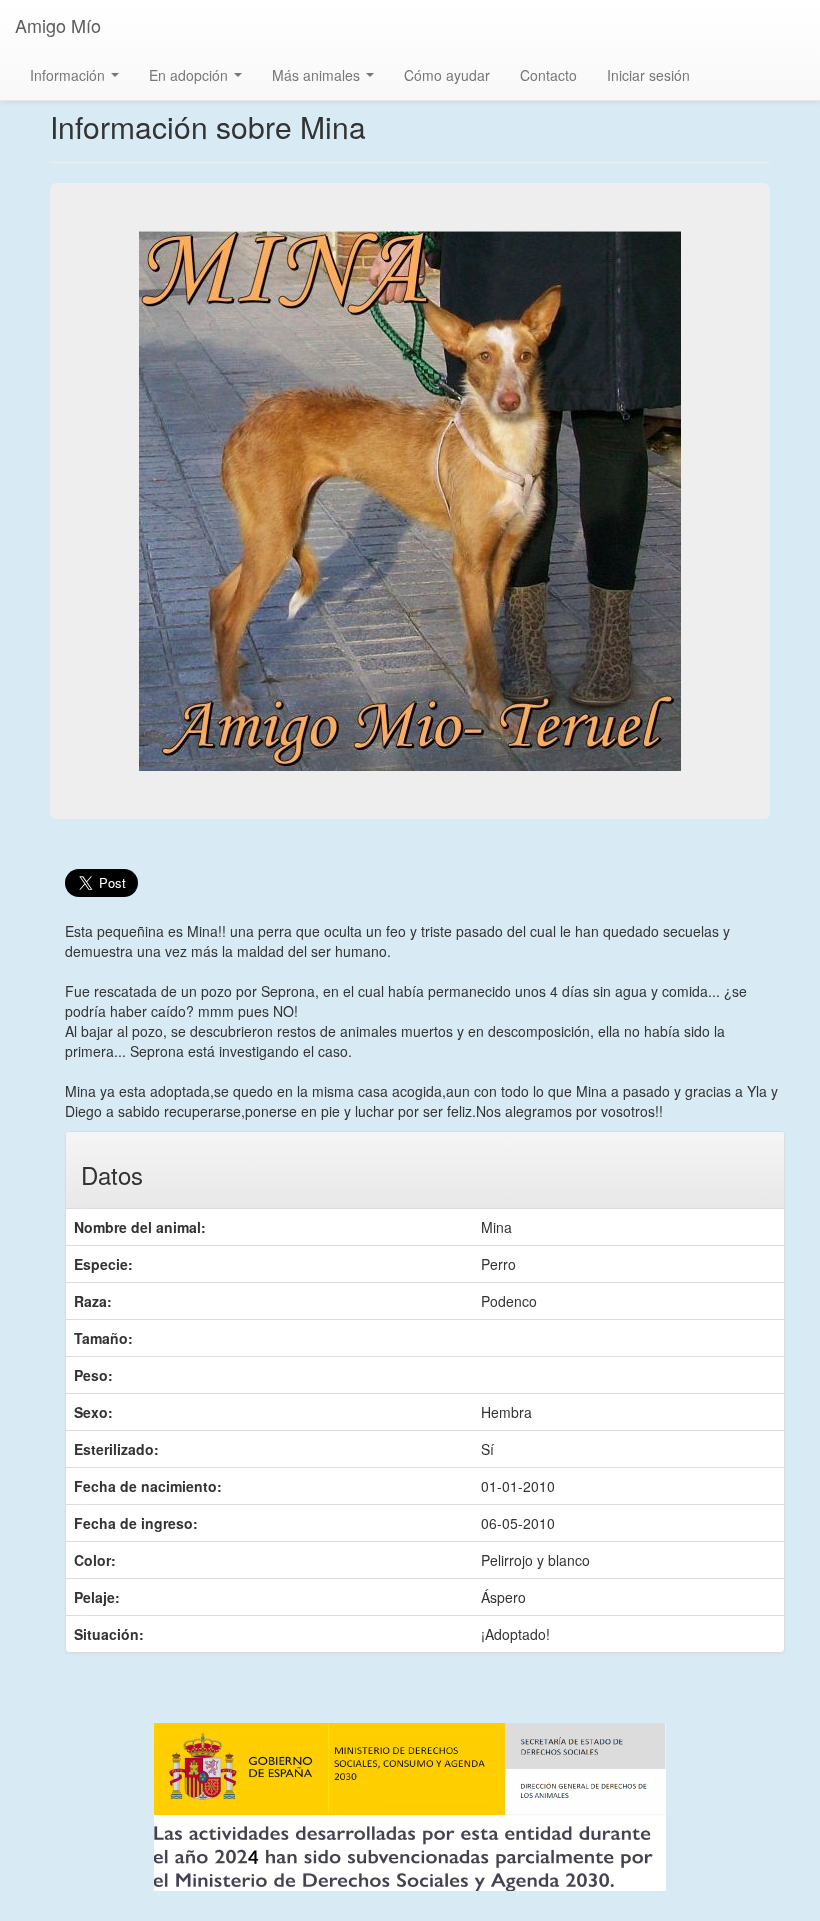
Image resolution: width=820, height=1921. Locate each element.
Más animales (327, 81)
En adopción (199, 81)
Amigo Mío (58, 25)
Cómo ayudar (447, 75)
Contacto (548, 75)
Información (78, 81)
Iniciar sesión (648, 75)
